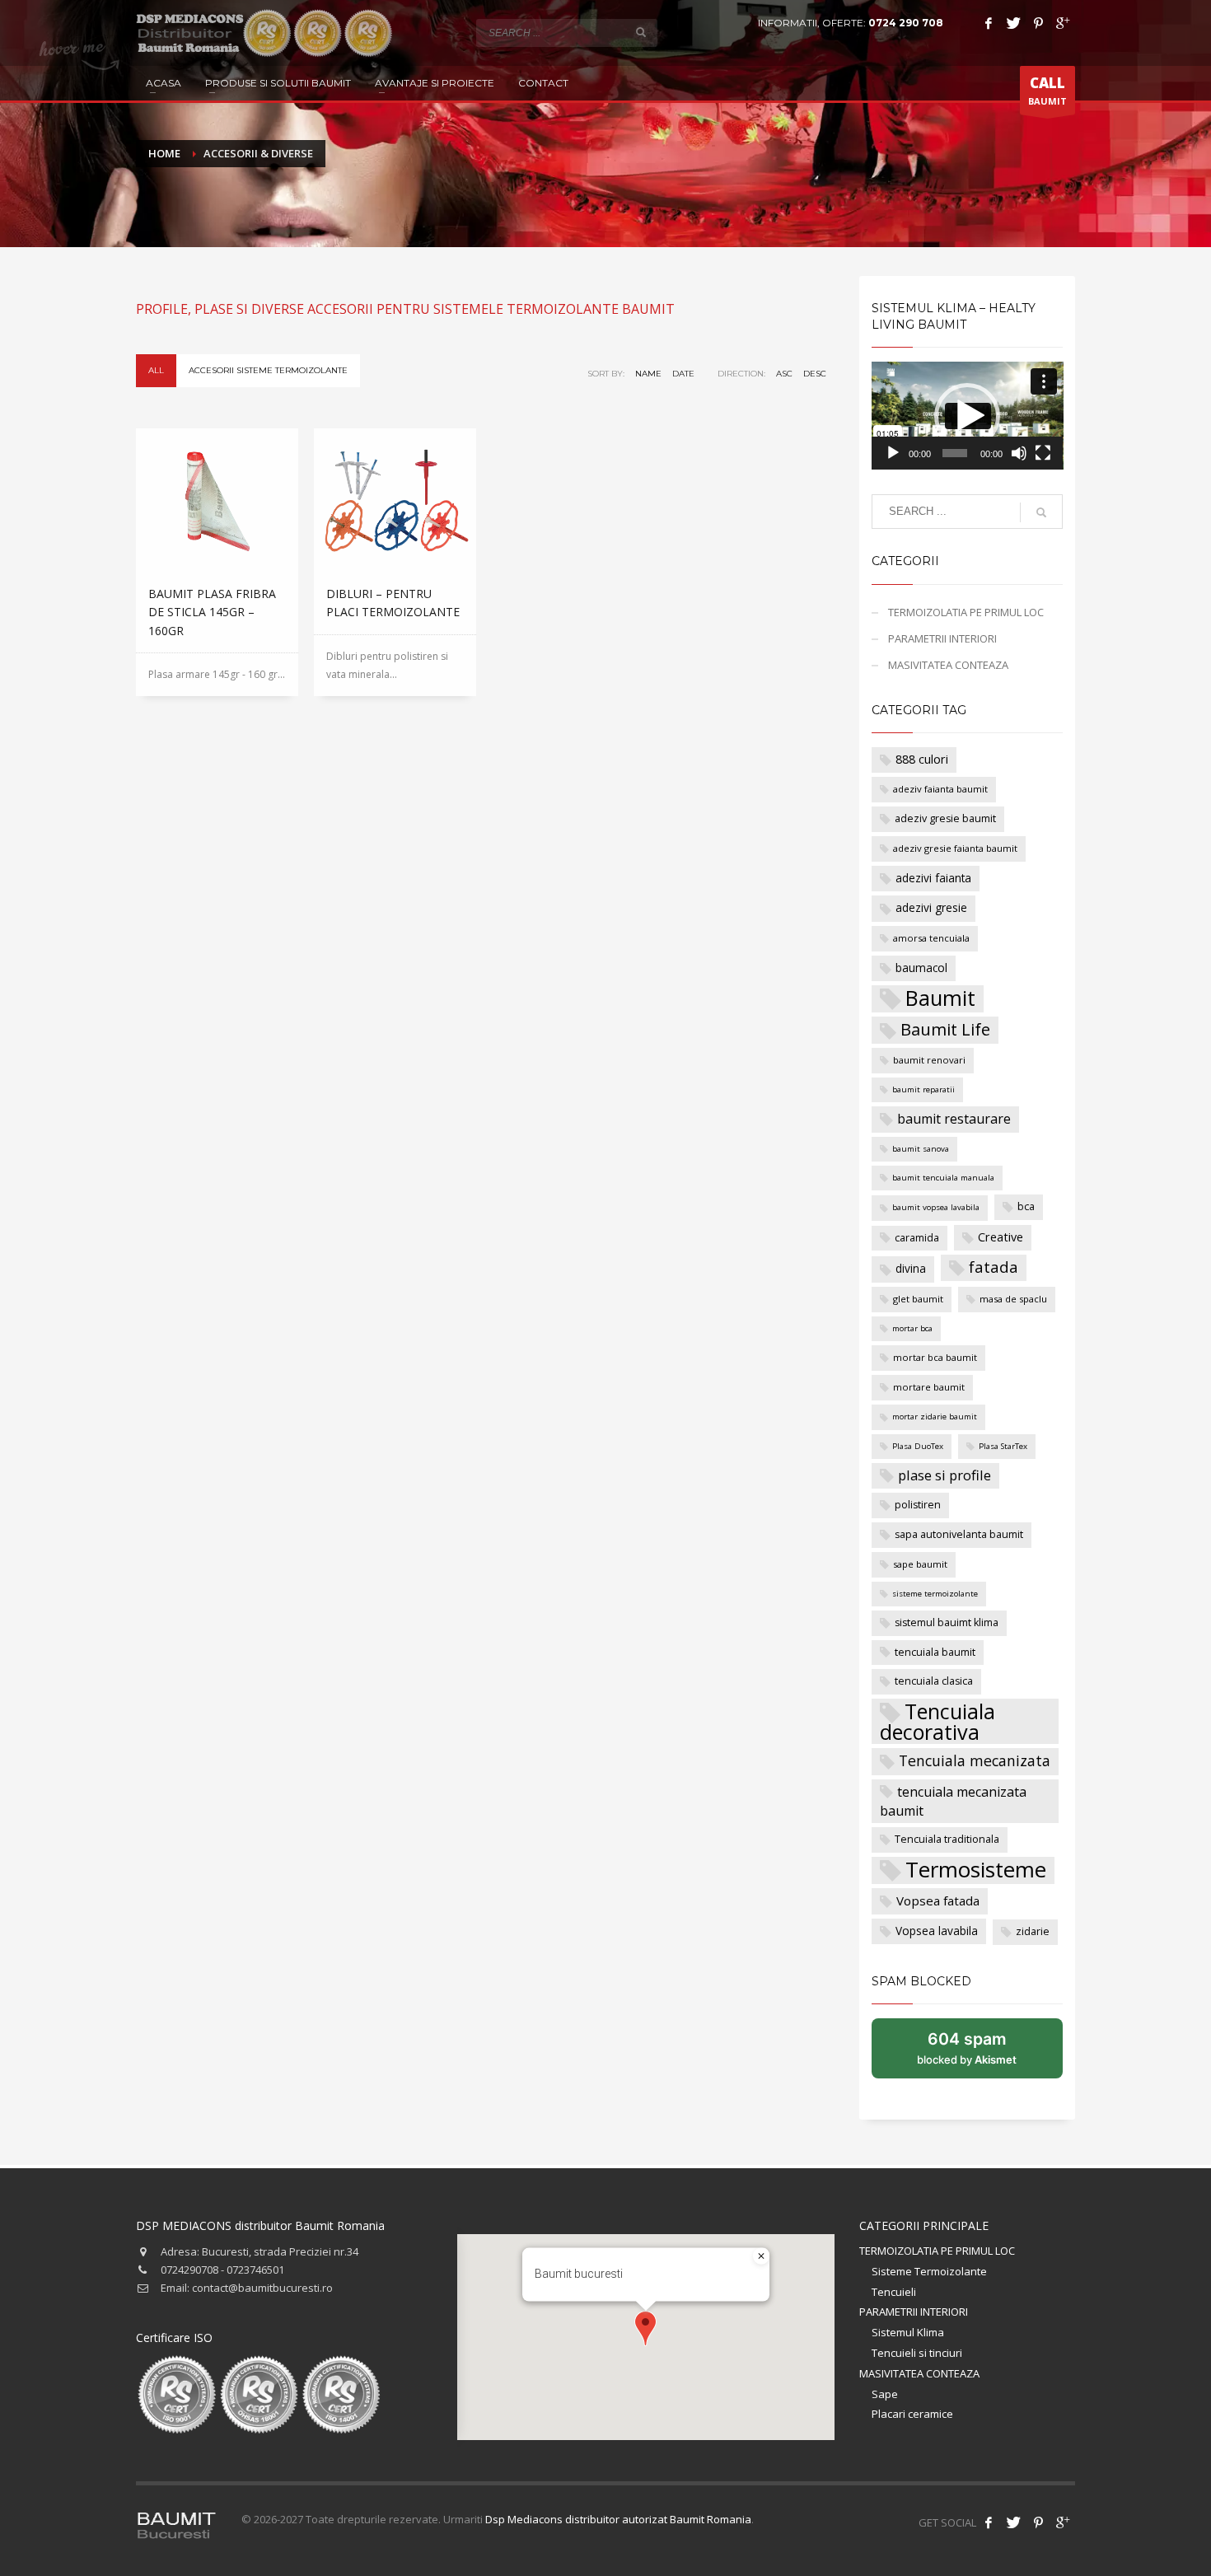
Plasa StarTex (1003, 1446)
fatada (994, 1267)
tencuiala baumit (935, 1652)
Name (648, 374)
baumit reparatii (923, 1089)
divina (911, 1268)
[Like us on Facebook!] (989, 2522)
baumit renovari (929, 1060)
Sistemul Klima (908, 2332)
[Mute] (1019, 453)
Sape (885, 2394)
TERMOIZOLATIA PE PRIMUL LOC (966, 612)
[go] (641, 32)
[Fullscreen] (1043, 453)
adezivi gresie (931, 907)
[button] (967, 416)
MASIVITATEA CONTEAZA (948, 665)
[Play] (893, 453)
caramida (917, 1238)
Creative (1001, 1237)
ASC (784, 374)
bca (1026, 1206)
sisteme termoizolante (935, 1594)
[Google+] (1063, 23)
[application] (968, 416)
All (156, 370)
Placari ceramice (912, 2414)
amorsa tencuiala (931, 938)
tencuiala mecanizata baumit (953, 1802)
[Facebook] (989, 23)
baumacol (921, 968)
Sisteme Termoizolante (929, 2271)
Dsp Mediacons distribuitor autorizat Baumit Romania (618, 2519)
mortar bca (912, 1328)
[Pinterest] (1038, 23)
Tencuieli (894, 2292)
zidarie (1033, 1931)
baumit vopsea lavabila (936, 1207)
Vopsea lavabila (937, 1931)
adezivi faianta (933, 878)
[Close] (761, 2256)
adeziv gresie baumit (945, 818)
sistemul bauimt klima (947, 1622)
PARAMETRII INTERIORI (942, 638)
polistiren (918, 1505)
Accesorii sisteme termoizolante (268, 370)
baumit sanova (921, 1149)
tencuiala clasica (934, 1681)
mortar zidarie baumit (935, 1417)
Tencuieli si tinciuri (917, 2353)
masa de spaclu (1013, 1299)
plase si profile (944, 1475)
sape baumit (920, 1564)
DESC (815, 374)
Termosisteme (976, 1870)
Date (683, 374)
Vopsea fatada (938, 1900)
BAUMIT (1047, 90)
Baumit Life (945, 1029)
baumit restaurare (954, 1119)
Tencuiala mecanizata (975, 1760)
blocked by (984, 2054)
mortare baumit (929, 1387)
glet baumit (918, 1299)
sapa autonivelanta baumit (959, 1534)
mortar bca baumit (935, 1357)
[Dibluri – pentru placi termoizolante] (395, 500)
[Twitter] (1013, 23)
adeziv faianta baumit (940, 789)
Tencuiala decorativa (937, 1721)
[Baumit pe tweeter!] (1013, 2522)
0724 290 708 (906, 23)
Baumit (940, 998)
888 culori (922, 759)
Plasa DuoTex (918, 1446)
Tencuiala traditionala (947, 1839)
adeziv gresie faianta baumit (955, 848)
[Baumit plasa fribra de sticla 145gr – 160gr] (217, 500)
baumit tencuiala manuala (943, 1178)
